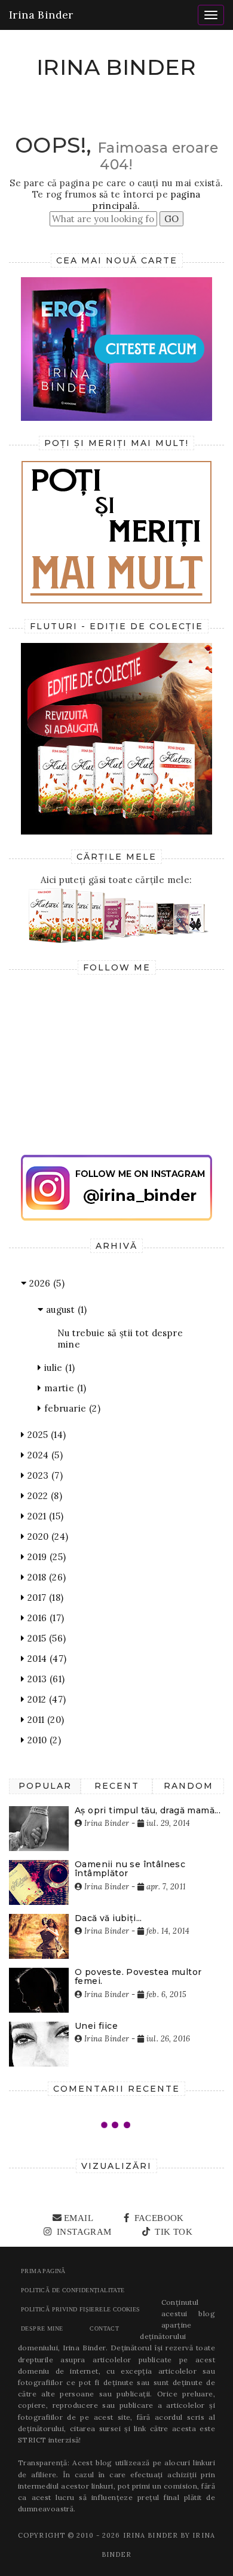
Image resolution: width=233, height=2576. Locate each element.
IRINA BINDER (116, 67)
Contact (104, 2328)
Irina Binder (41, 15)
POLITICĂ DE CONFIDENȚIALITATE (73, 2290)
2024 (44, 1455)
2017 (44, 1598)
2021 (44, 1516)
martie (64, 1388)
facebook (158, 2218)
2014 (45, 1659)
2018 (45, 1577)
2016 (44, 1618)
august (65, 1310)
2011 (44, 1720)
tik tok (172, 2232)
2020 (46, 1536)
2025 (45, 1435)
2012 (45, 1699)
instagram (83, 2232)
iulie (58, 1368)
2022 (43, 1496)
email (79, 2218)
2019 (45, 1557)
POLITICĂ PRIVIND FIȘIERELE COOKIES (81, 2309)
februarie (71, 1408)
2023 (44, 1475)
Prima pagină (43, 2271)
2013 (45, 1679)
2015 (45, 1638)
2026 (45, 1283)
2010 (43, 1740)
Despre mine (42, 2328)
